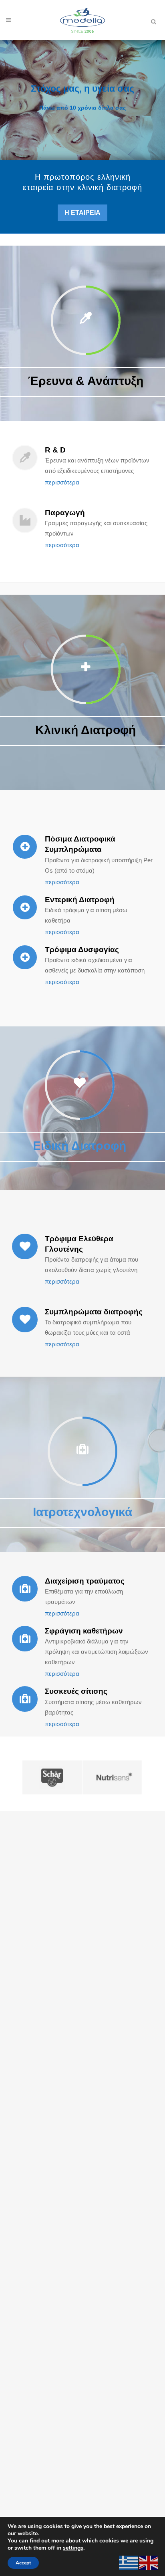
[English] (149, 2562)
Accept (23, 2563)
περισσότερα (62, 482)
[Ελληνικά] (129, 2562)
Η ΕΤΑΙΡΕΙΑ (82, 213)
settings (73, 2548)
